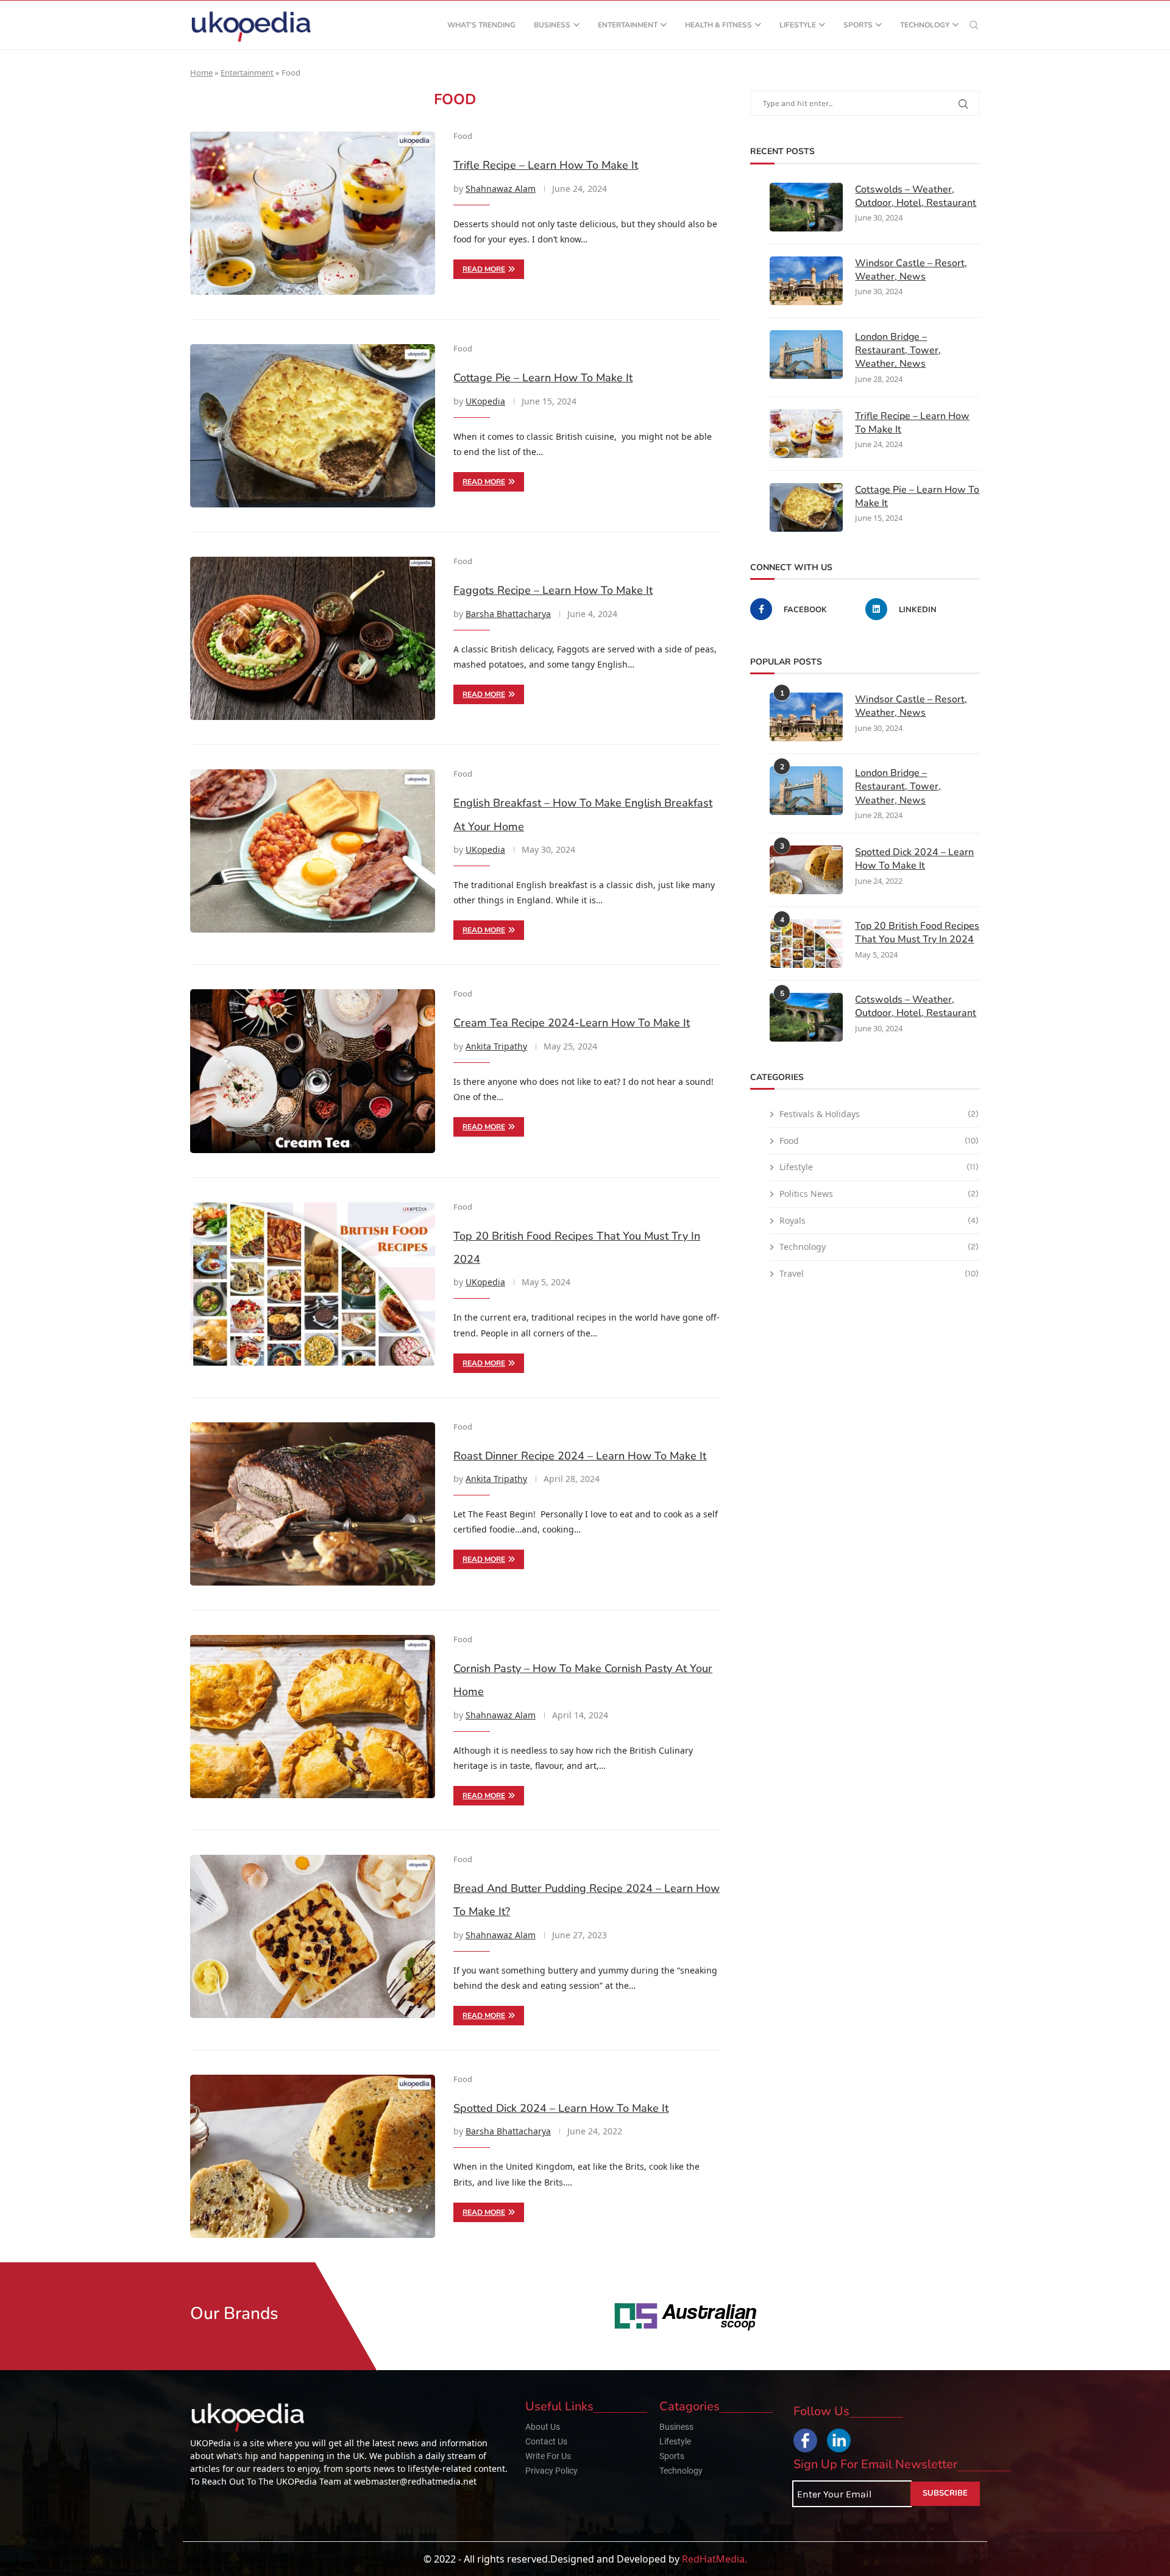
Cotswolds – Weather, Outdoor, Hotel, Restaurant (916, 196)
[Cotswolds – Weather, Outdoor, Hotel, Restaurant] (806, 207)
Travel (879, 1273)
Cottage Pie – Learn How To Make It (543, 378)
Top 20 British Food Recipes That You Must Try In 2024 (917, 933)
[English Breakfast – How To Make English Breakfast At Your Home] (313, 851)
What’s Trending (481, 25)
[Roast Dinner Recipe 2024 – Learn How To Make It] (313, 1504)
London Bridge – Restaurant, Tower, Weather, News (898, 351)
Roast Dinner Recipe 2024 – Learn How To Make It (580, 1456)
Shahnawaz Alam (501, 189)
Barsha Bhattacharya (508, 614)
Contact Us (546, 2441)
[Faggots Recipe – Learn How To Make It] (313, 638)
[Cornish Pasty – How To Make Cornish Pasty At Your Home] (313, 1717)
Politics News (879, 1194)
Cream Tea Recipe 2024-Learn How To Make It (572, 1023)
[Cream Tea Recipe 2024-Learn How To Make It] (313, 1071)
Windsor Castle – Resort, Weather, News (911, 270)
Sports (858, 25)
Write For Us (548, 2456)
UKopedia (485, 401)
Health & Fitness (718, 25)
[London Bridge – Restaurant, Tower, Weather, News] (806, 355)
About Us (543, 2427)
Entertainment (628, 25)
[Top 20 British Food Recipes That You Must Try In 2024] (313, 1284)
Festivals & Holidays (879, 1114)
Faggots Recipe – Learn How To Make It (553, 590)
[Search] (974, 25)
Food (879, 1141)
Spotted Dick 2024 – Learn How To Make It (561, 2108)
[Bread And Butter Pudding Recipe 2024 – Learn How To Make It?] (313, 1936)
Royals (879, 1220)
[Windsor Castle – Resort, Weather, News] (806, 281)
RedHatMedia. (714, 2559)
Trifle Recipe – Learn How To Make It (546, 165)
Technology (925, 25)
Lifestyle (798, 25)
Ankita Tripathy (496, 1046)
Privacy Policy (551, 2471)
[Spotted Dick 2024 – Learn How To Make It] (313, 2156)
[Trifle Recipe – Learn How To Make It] (313, 213)
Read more (484, 269)
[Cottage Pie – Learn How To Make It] (313, 426)
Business (552, 25)
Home (201, 72)
